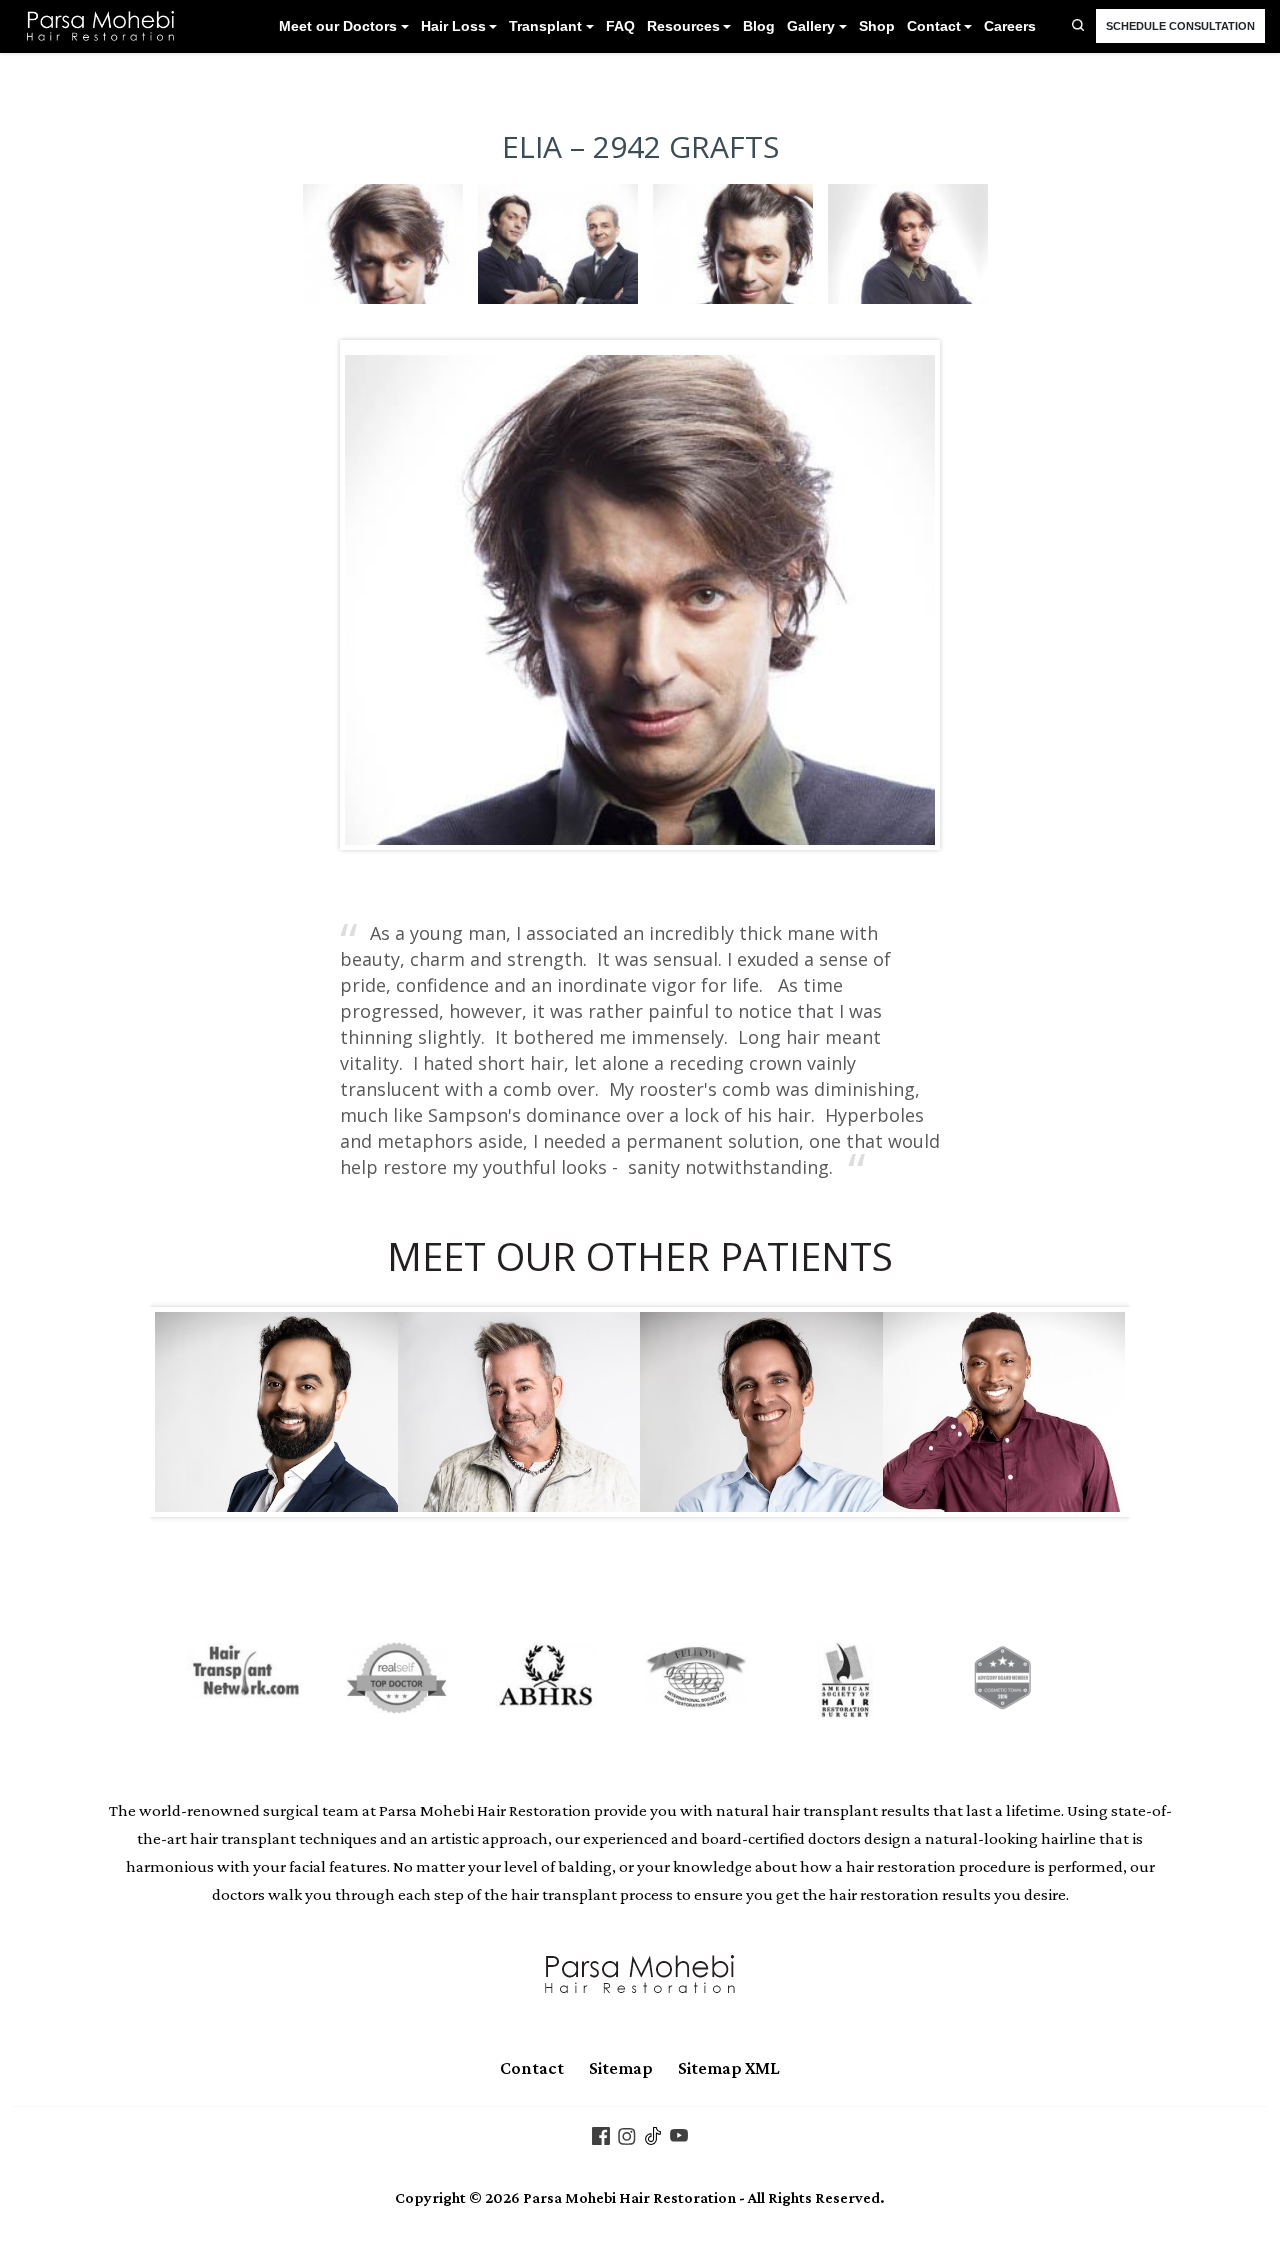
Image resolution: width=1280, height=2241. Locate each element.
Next (904, 595)
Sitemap (621, 2068)
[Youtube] (679, 2134)
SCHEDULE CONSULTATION (1180, 26)
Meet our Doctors (338, 26)
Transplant (545, 26)
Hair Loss (453, 26)
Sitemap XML (729, 2068)
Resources (683, 26)
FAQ (620, 26)
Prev (375, 595)
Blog (759, 26)
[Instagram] (627, 2134)
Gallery (811, 26)
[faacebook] (601, 2134)
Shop (877, 26)
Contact (934, 26)
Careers (1010, 26)
